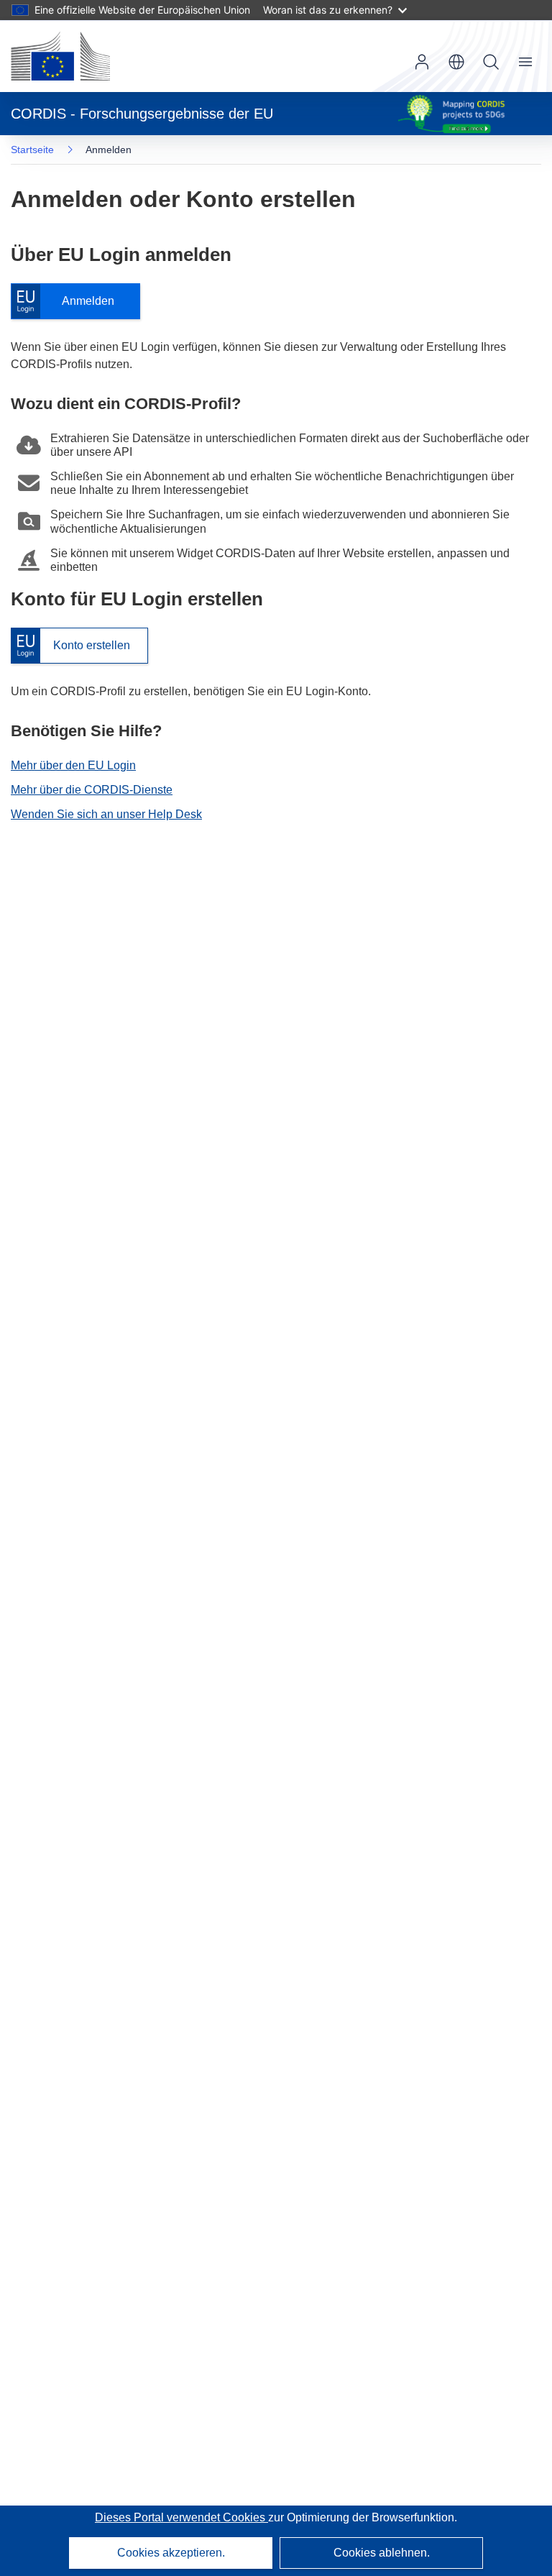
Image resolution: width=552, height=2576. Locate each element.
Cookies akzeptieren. (171, 2553)
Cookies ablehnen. (382, 2553)
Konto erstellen (70, 646)
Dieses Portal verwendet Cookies (181, 2517)
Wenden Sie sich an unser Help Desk (106, 814)
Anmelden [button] (422, 62)
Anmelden (70, 302)
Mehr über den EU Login (73, 765)
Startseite (32, 150)
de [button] (456, 62)
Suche (491, 62)
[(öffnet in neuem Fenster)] (60, 56)
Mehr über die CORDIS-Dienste (92, 790)
